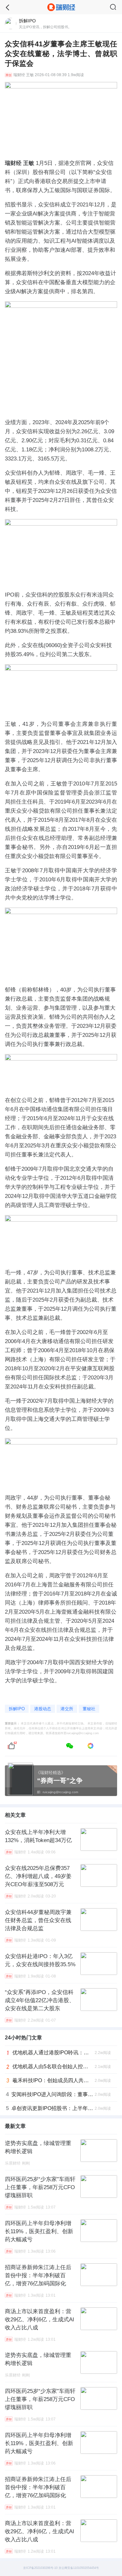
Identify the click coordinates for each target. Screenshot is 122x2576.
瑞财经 (19, 75)
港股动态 (43, 1709)
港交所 (67, 1709)
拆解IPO (17, 1709)
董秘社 (89, 1709)
